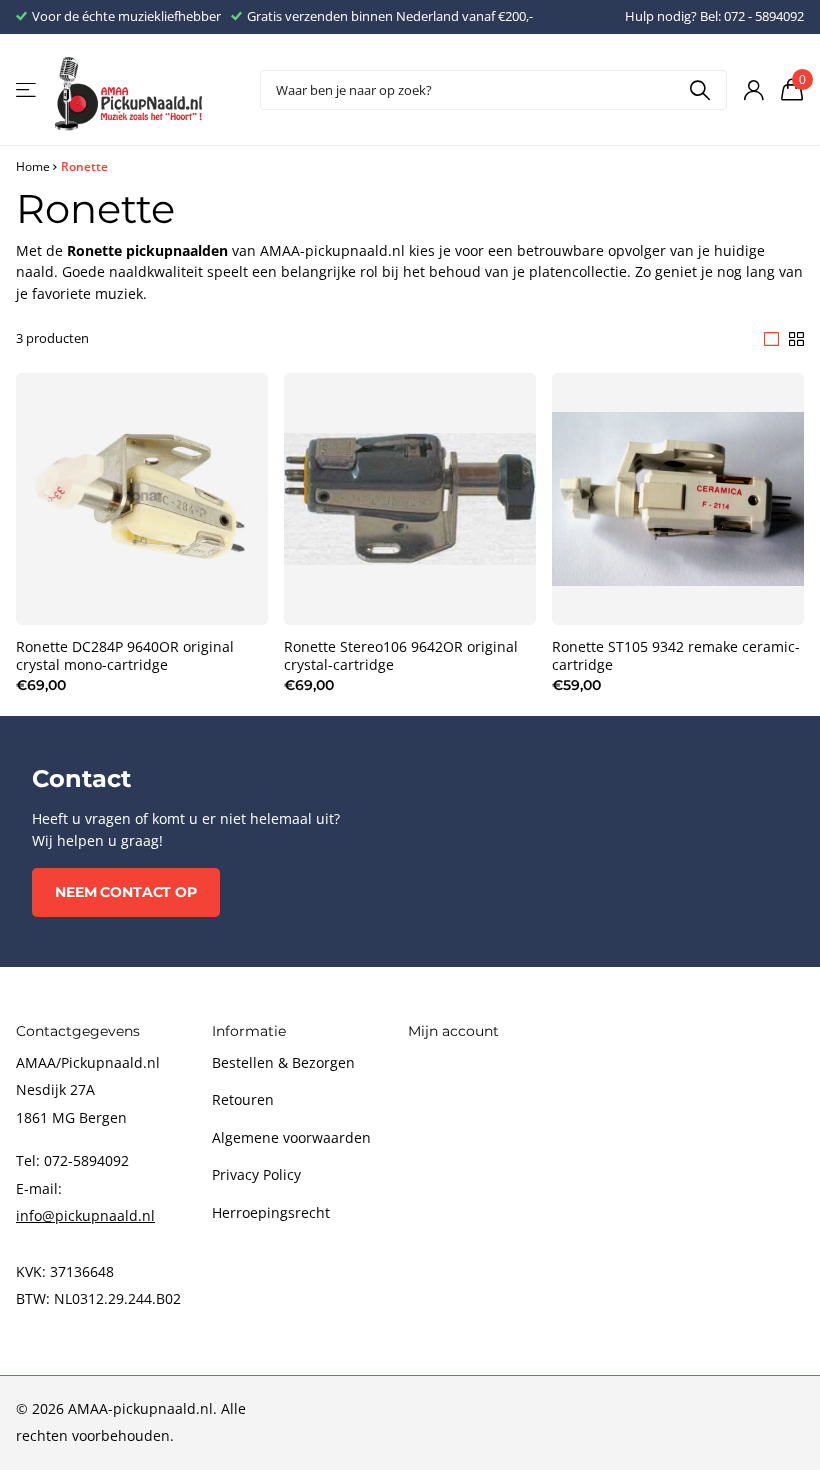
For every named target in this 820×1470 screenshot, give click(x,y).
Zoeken (699, 90)
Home (33, 166)
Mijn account (453, 1031)
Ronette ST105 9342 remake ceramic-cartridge (676, 656)
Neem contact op (126, 892)
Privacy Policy (256, 1174)
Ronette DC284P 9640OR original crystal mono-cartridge (125, 656)
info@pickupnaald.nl (85, 1215)
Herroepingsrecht (271, 1212)
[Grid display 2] (796, 339)
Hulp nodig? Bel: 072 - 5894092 (714, 16)
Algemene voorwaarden (291, 1137)
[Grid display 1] (771, 339)
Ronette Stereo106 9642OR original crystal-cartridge (401, 656)
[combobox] (493, 90)
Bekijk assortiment (27, 90)
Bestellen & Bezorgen (283, 1062)
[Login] (753, 90)
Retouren (243, 1099)
